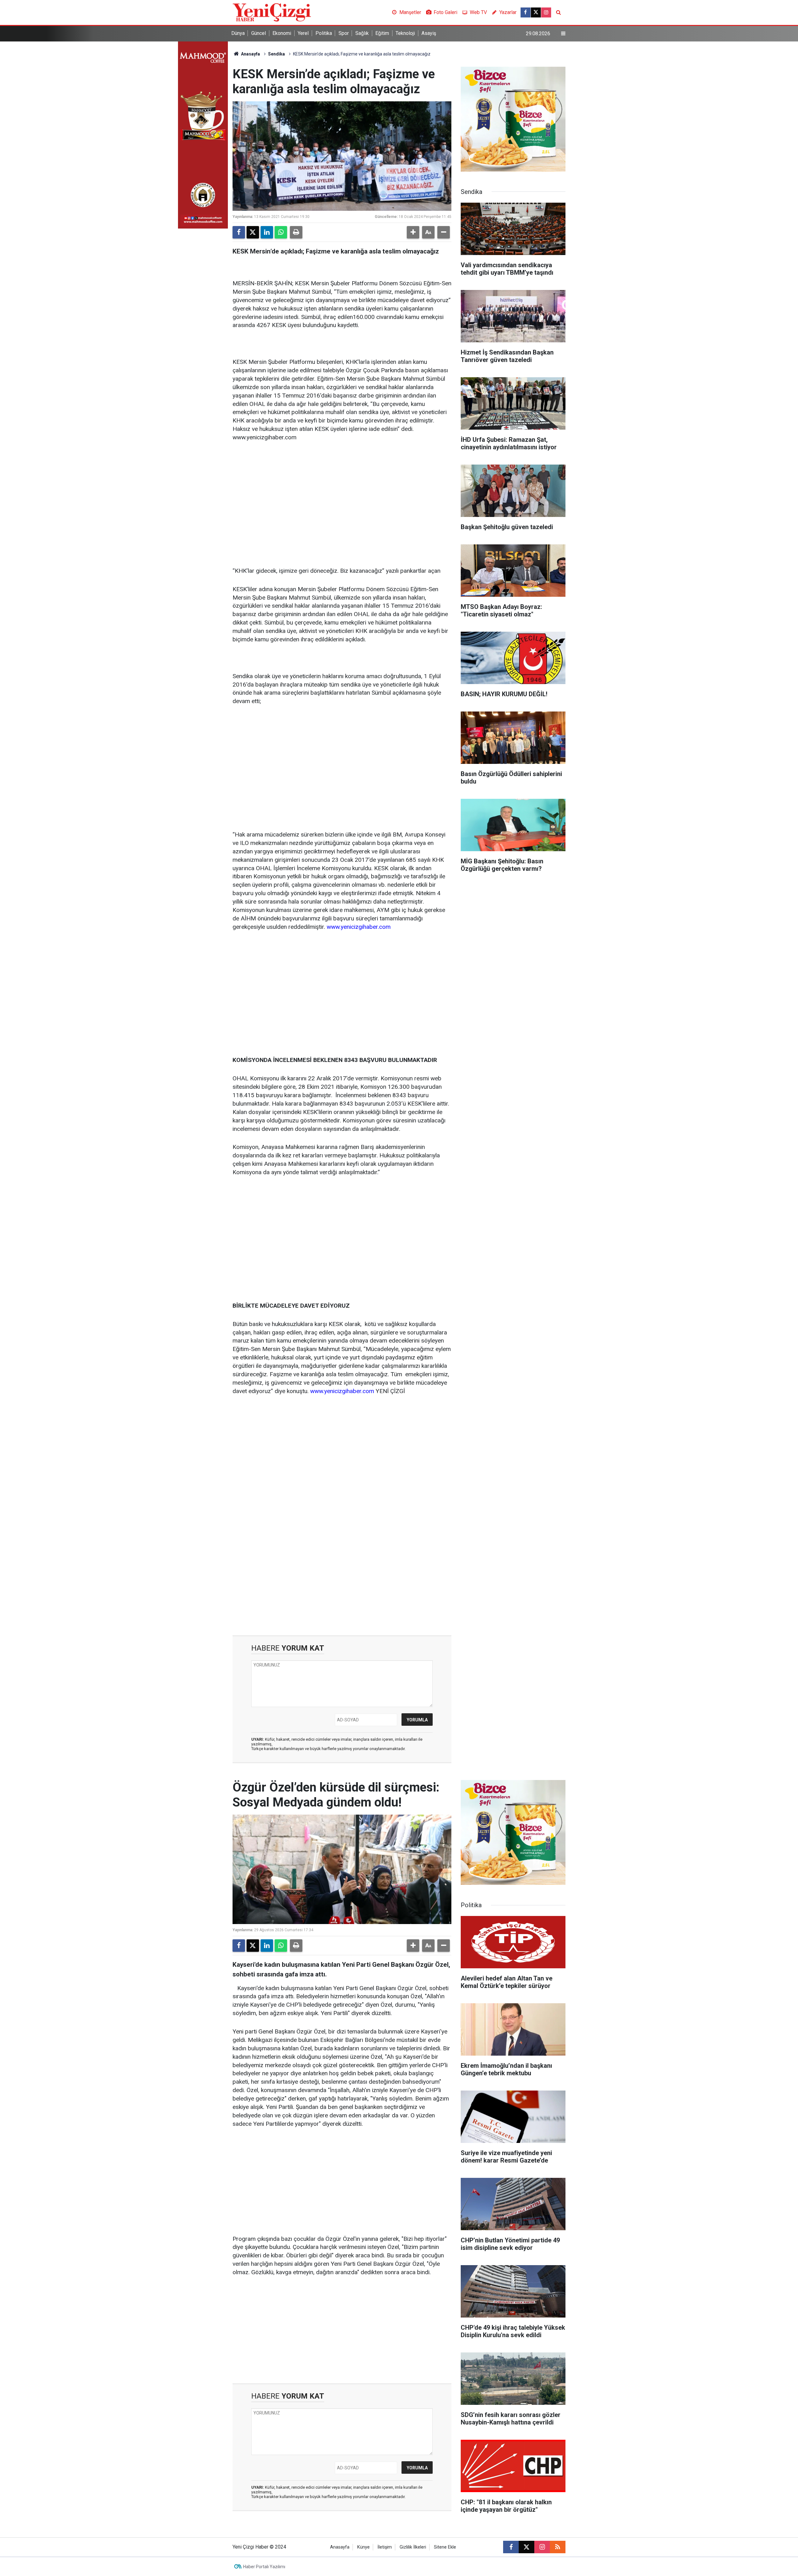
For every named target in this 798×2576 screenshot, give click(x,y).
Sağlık (362, 33)
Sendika (276, 54)
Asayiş (429, 33)
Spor (344, 33)
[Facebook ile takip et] (526, 12)
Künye (363, 2547)
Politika (324, 33)
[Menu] (563, 34)
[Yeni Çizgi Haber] (272, 12)
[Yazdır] (296, 232)
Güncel (259, 33)
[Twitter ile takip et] (536, 12)
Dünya (238, 33)
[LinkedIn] (267, 232)
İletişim (385, 2547)
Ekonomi (282, 33)
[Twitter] (253, 232)
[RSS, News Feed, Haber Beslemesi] (558, 2547)
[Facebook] (239, 232)
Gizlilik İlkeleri (413, 2547)
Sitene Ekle (445, 2547)
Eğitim (382, 33)
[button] (413, 232)
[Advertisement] (342, 495)
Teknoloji (405, 33)
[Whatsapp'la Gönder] (281, 232)
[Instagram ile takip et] (546, 12)
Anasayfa (250, 54)
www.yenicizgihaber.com (359, 927)
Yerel (303, 33)
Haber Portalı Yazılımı (264, 2567)
